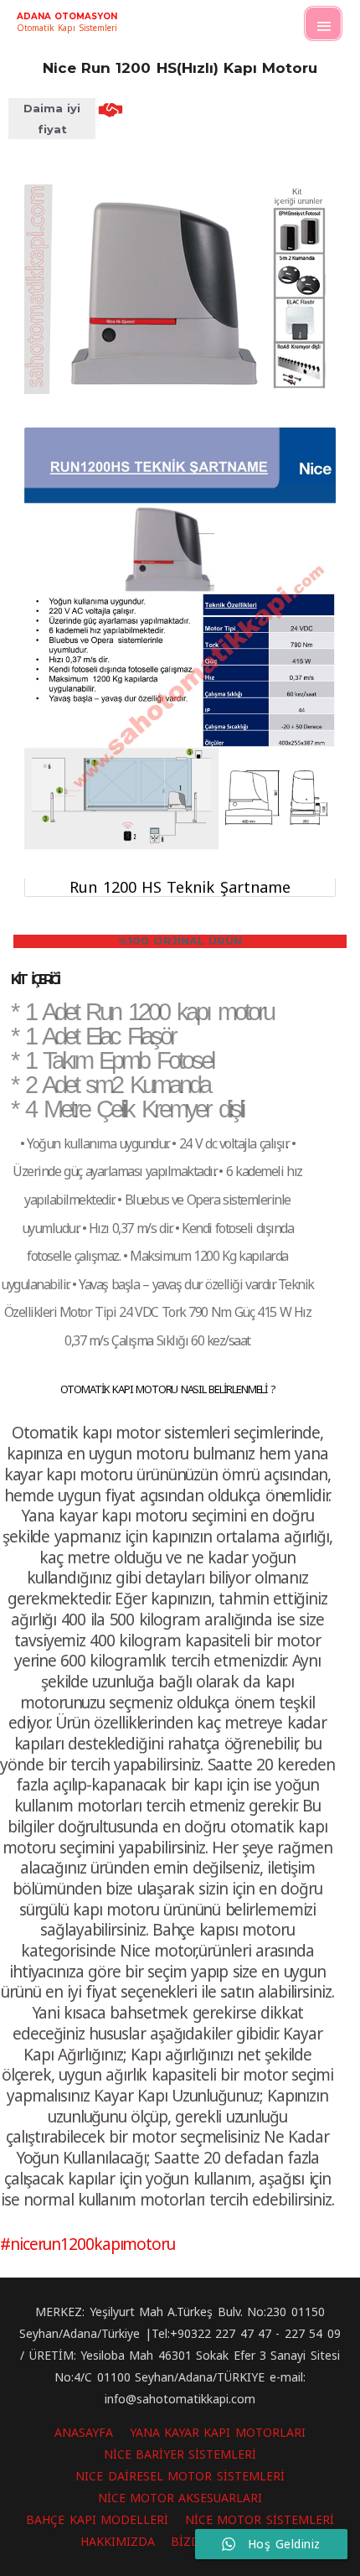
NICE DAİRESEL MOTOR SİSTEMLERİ (180, 2476)
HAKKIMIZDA (118, 2541)
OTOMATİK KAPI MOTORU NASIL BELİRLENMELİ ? (168, 1389)
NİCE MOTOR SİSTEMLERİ (260, 2519)
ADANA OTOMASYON (67, 16)
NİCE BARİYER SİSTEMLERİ (180, 2454)
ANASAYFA (84, 2432)
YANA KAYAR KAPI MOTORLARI (218, 2432)
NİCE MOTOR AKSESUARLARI (180, 2498)
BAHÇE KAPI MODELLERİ (97, 2519)
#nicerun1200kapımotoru (87, 2244)
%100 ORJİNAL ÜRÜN (180, 941)
